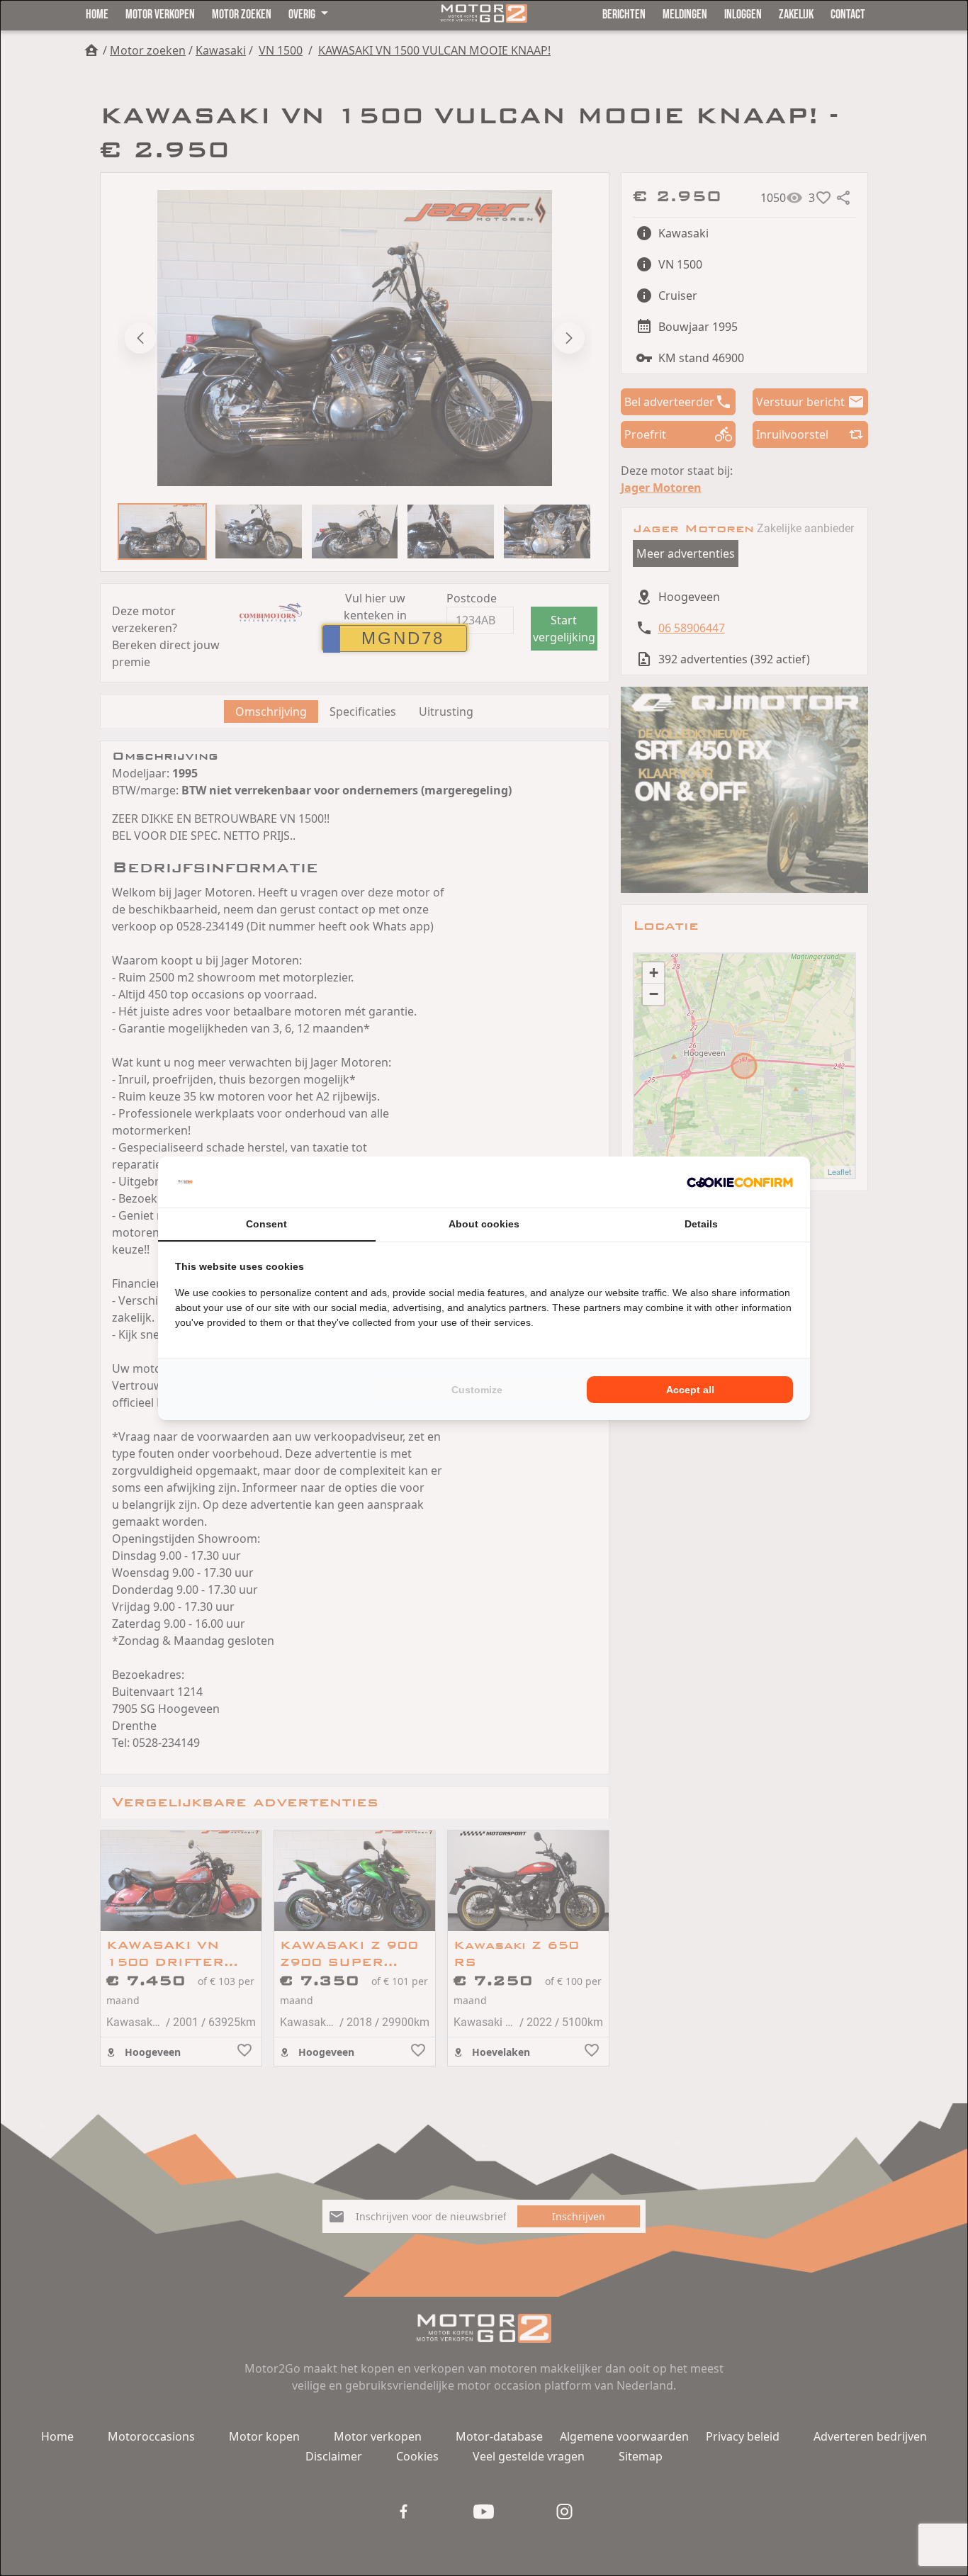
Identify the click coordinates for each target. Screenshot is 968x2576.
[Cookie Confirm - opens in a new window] (740, 1182)
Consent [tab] (266, 1224)
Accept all (690, 1390)
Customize (477, 1390)
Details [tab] (701, 1224)
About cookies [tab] (484, 1224)
